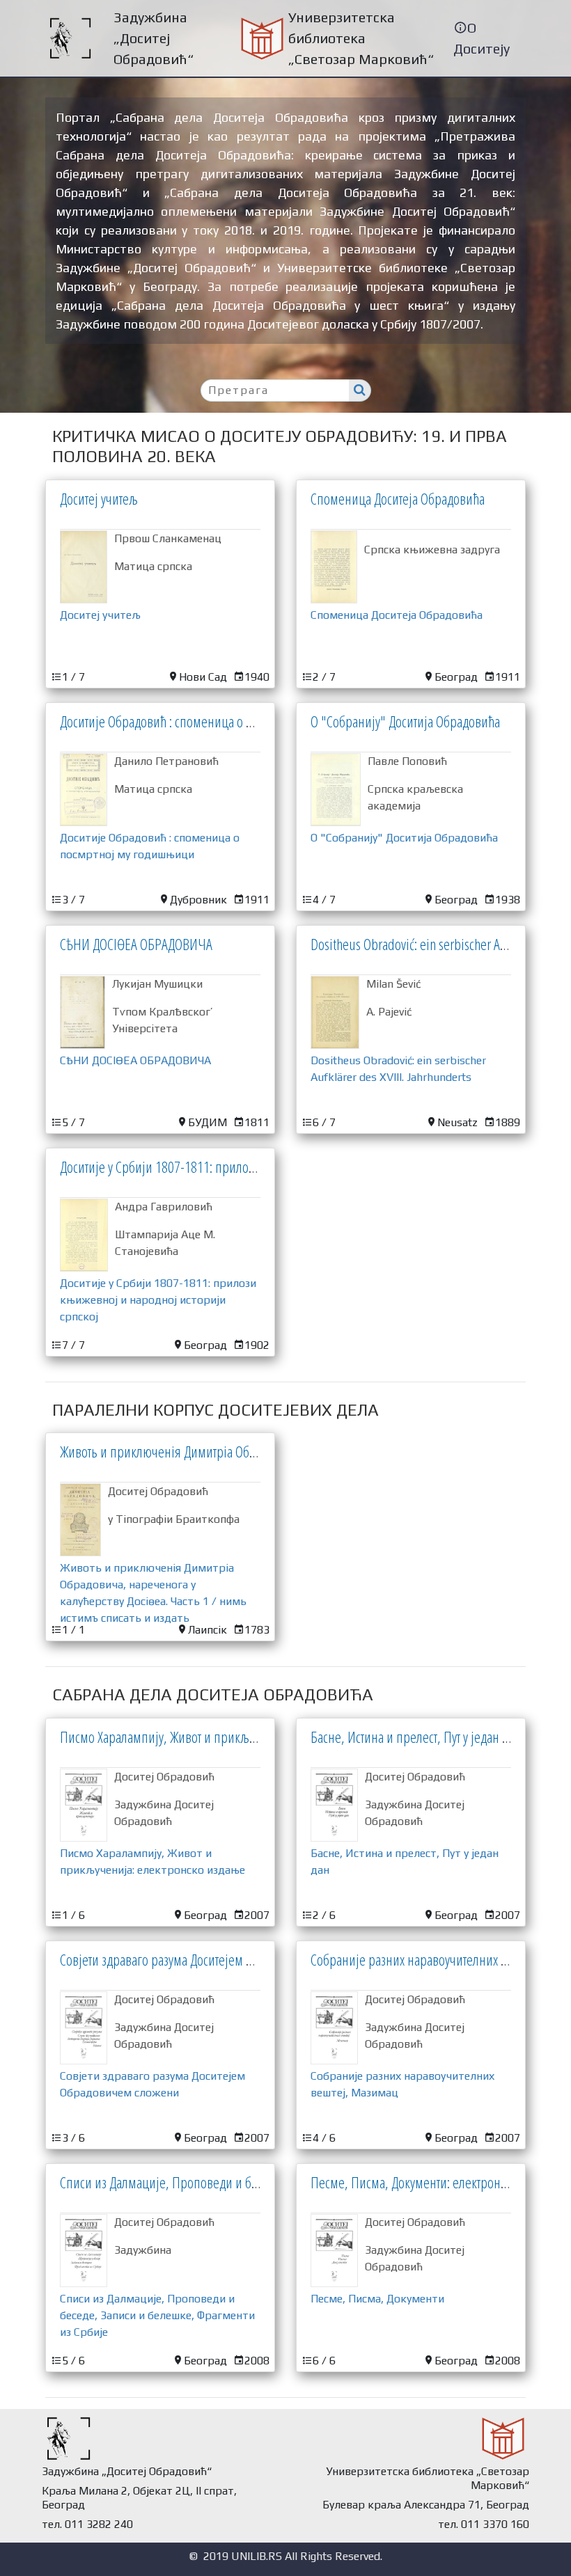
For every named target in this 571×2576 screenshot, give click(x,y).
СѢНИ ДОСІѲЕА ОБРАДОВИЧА (136, 944)
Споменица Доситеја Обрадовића (398, 498)
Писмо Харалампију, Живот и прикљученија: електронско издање (231, 1737)
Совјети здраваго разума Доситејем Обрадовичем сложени (213, 1959)
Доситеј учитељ (99, 498)
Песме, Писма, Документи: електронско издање (435, 2182)
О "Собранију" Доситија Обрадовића (405, 721)
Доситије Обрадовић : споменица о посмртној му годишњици (221, 721)
